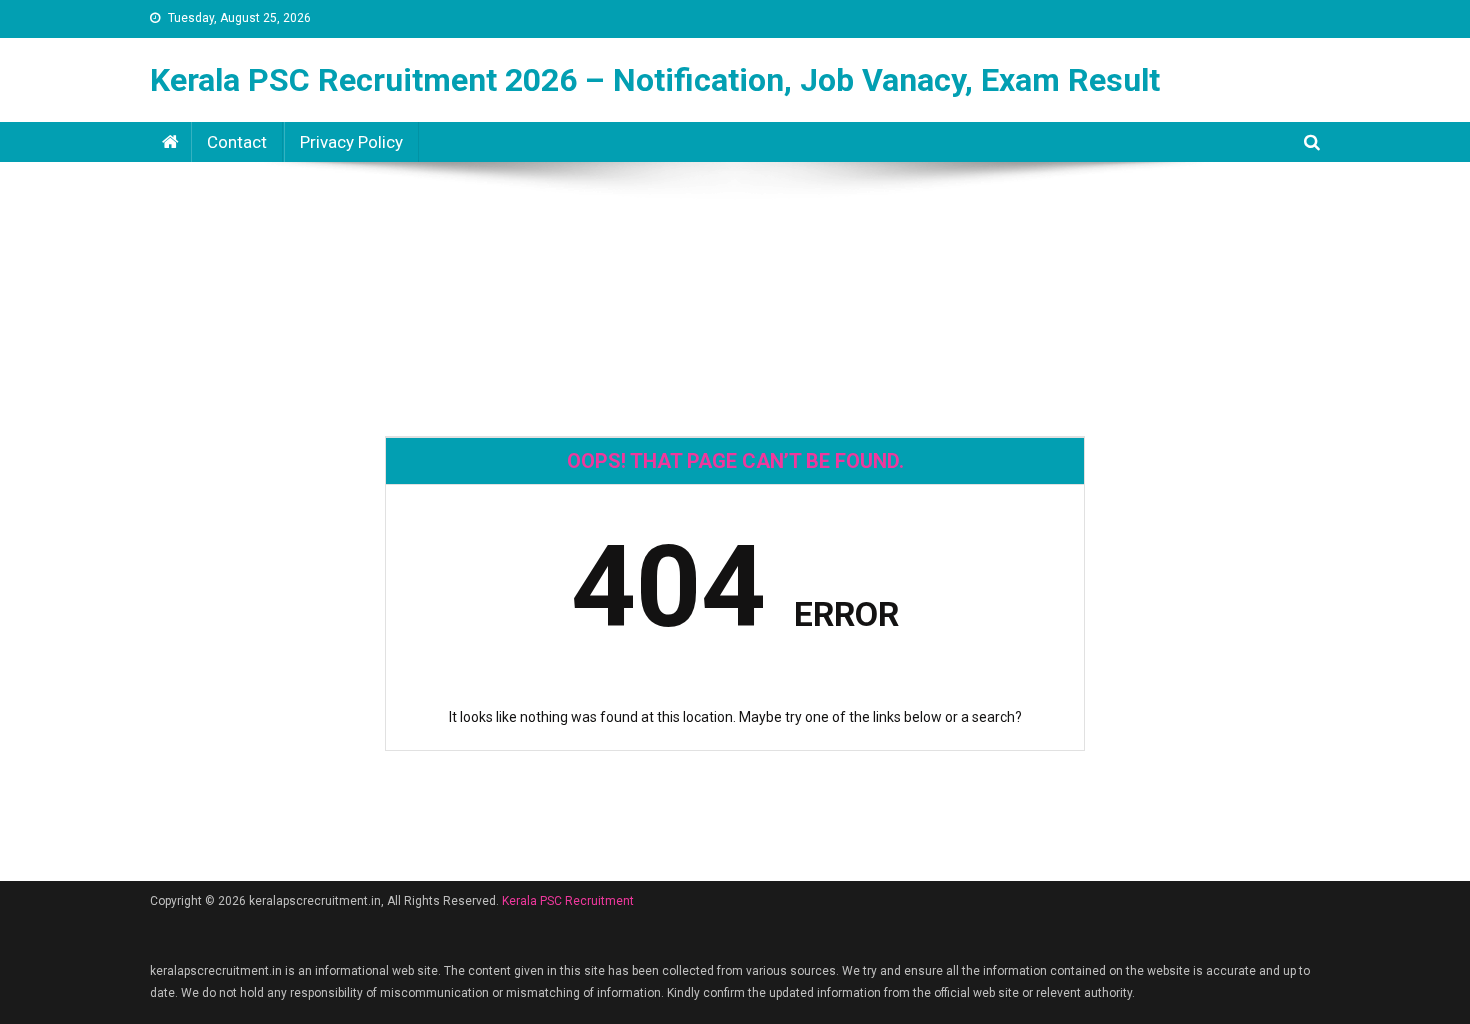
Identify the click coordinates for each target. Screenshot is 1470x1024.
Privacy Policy (351, 142)
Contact (237, 142)
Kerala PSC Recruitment (568, 901)
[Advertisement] (735, 233)
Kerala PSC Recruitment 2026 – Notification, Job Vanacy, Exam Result (655, 80)
